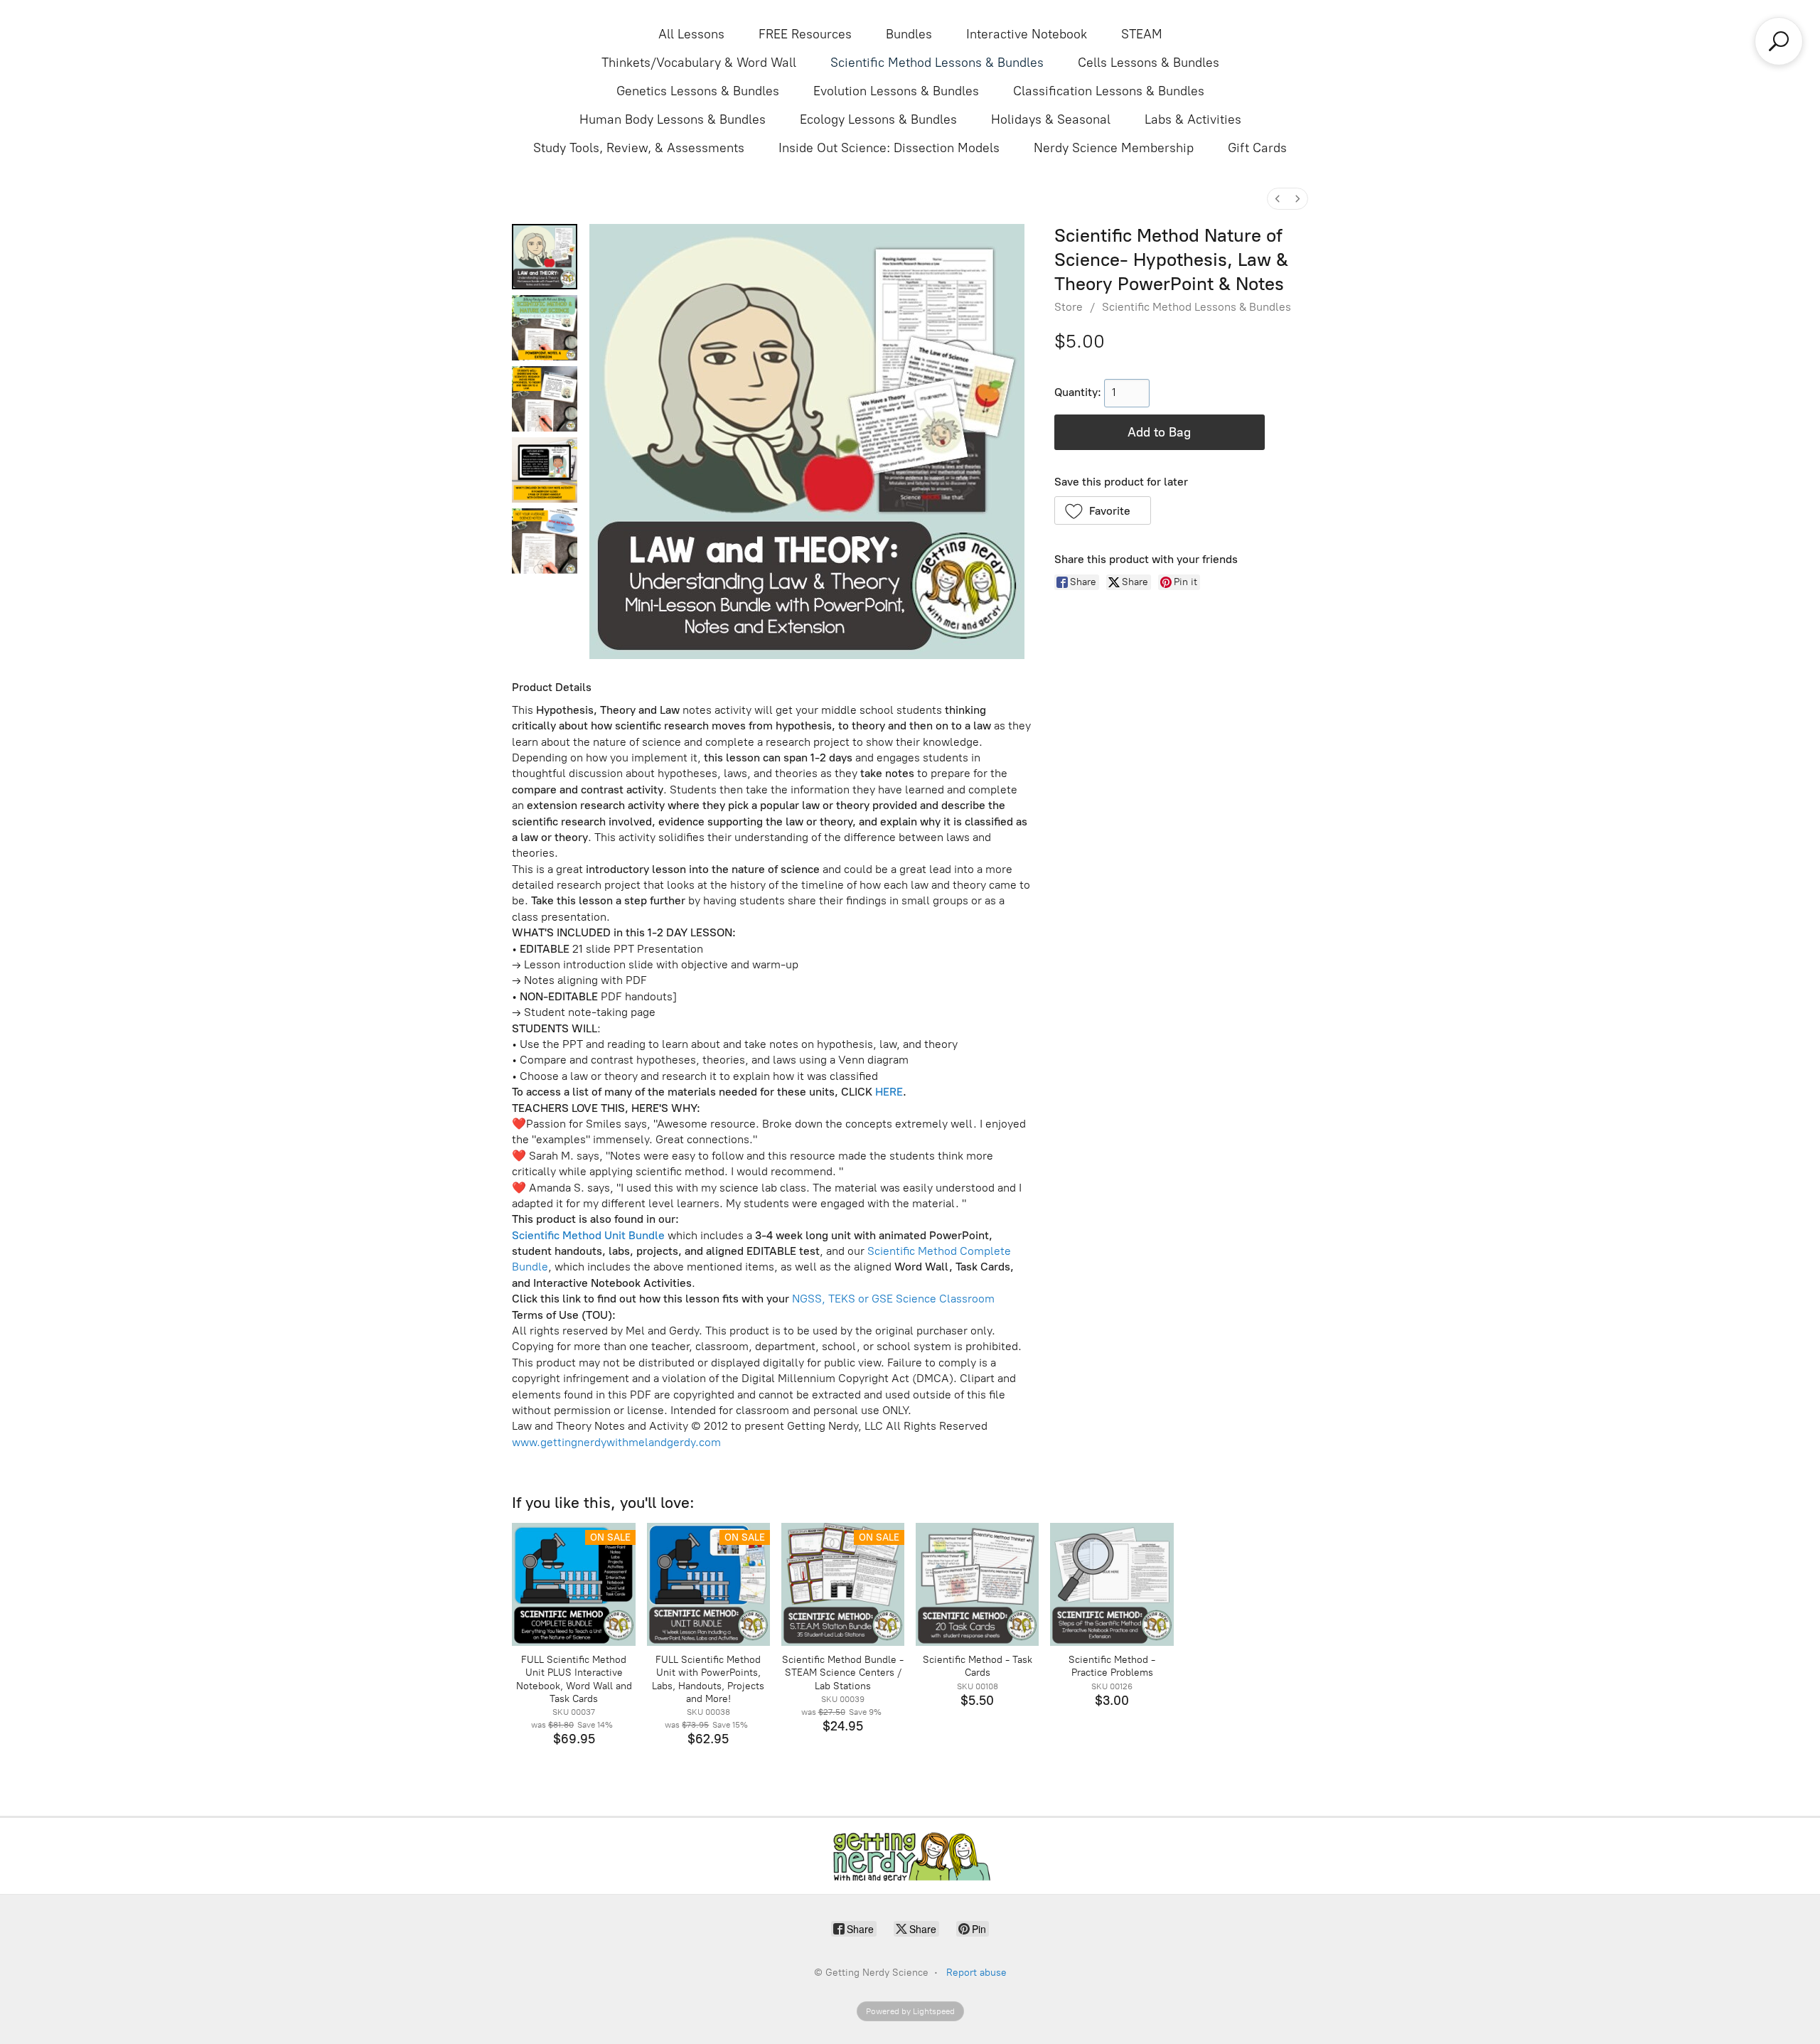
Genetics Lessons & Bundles (698, 91)
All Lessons (691, 34)
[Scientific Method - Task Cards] (977, 1584)
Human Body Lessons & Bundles (673, 119)
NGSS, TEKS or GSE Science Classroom (893, 1299)
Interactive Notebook (1027, 34)
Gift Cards (1257, 148)
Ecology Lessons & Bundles (878, 119)
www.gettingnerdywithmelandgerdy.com (616, 1442)
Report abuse (976, 1973)
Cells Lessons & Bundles (1149, 63)
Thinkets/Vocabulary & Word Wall (699, 63)
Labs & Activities (1193, 119)
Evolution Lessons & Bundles (896, 91)
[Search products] (1779, 41)
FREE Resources (805, 34)
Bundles (909, 34)
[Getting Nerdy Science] (910, 1856)
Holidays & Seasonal (1051, 119)
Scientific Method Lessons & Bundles (937, 63)
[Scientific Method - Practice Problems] (1112, 1584)
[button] (1103, 510)
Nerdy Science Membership (1114, 148)
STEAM (1142, 34)
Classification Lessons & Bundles (1109, 91)
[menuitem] (1278, 199)
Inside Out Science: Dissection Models (889, 148)
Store (1069, 307)
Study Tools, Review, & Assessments (639, 148)
